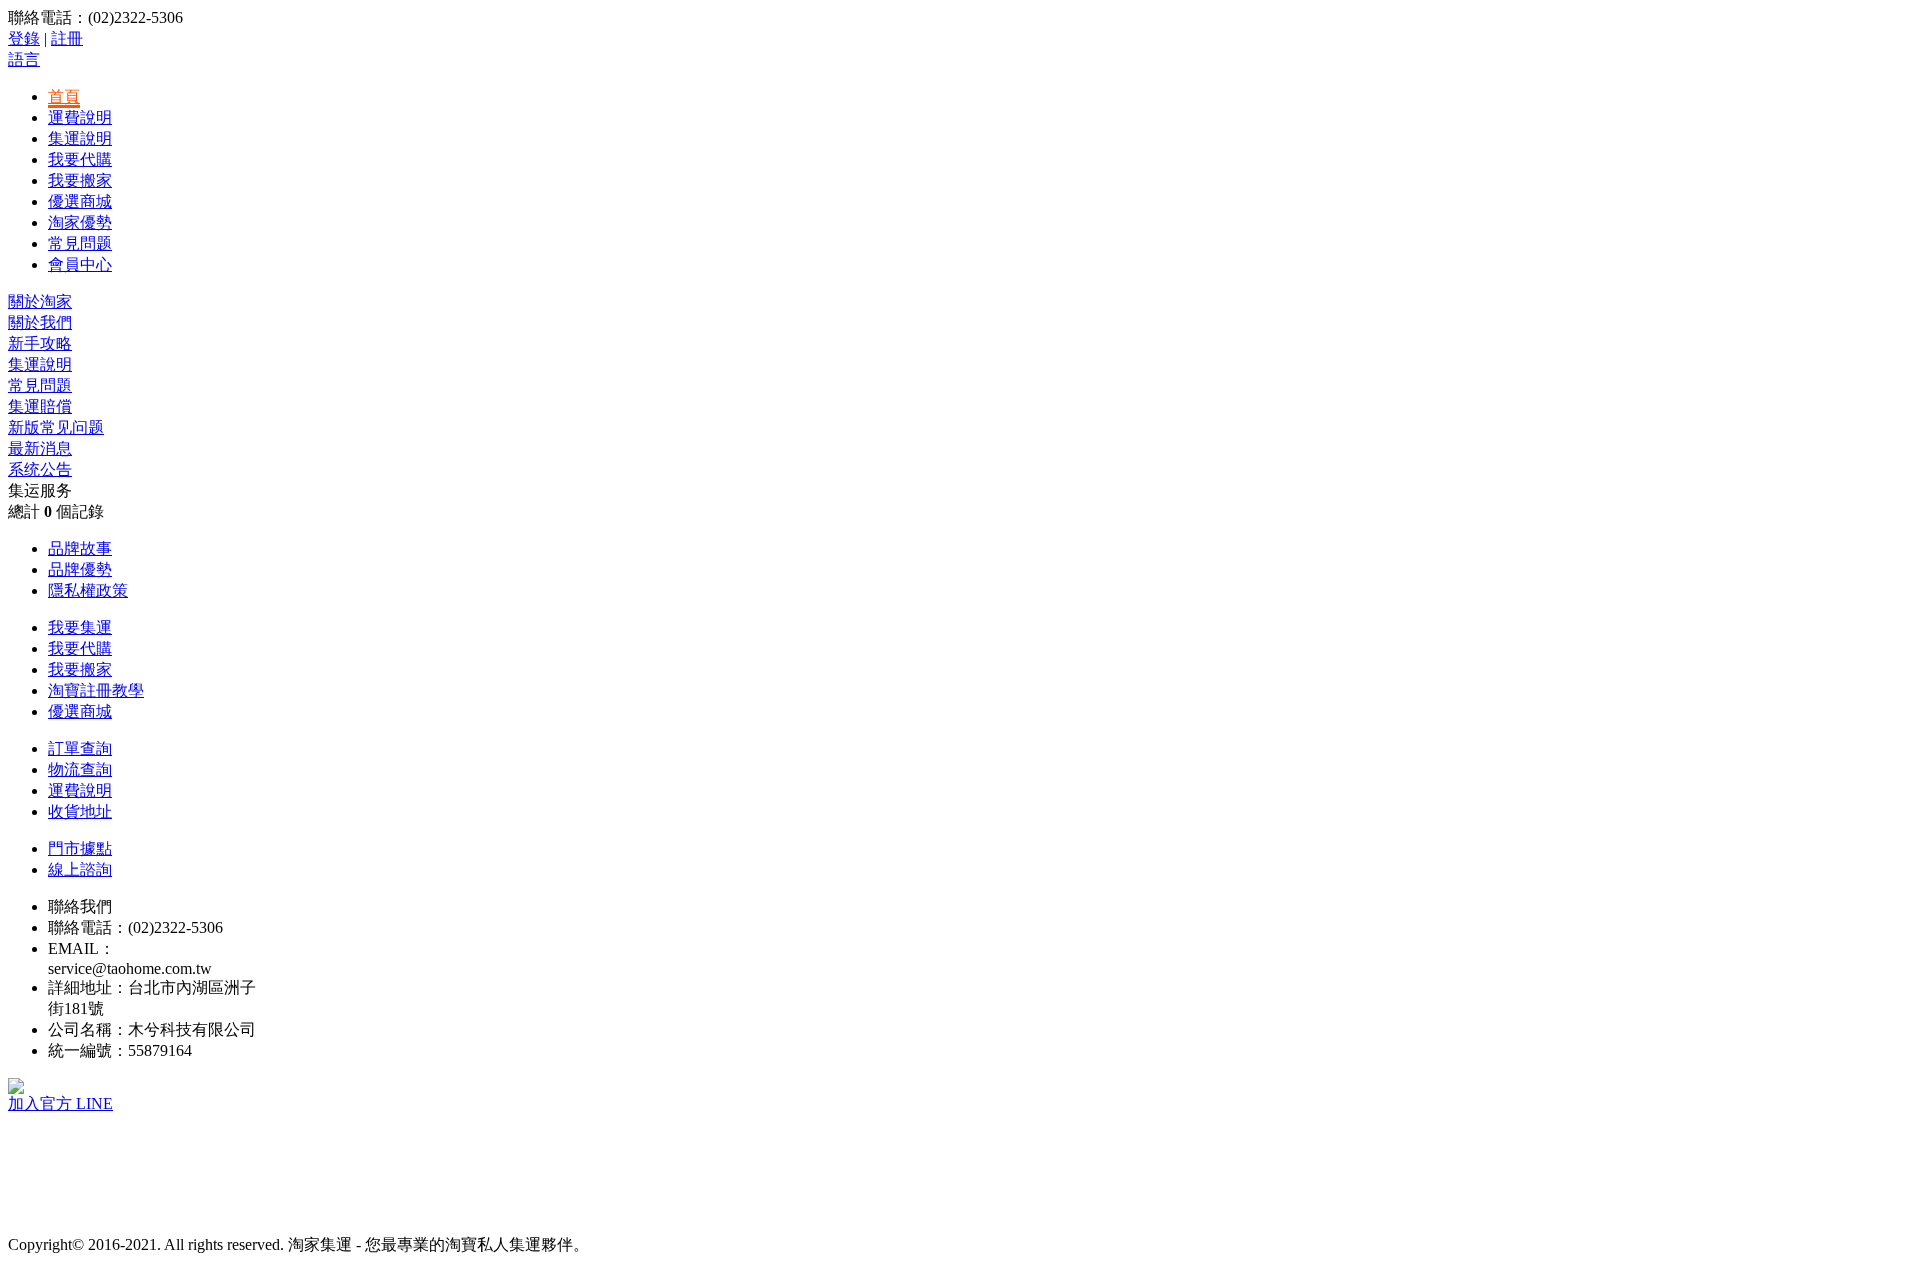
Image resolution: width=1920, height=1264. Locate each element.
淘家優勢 (80, 222)
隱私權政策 (88, 590)
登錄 (24, 38)
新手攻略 (40, 343)
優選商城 (80, 201)
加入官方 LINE (60, 1103)
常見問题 (80, 243)
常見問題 (40, 385)
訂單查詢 (80, 748)
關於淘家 (40, 301)
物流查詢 (80, 769)
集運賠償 (40, 406)
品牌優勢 (80, 569)
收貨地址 (80, 811)
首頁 (64, 96)
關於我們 (40, 322)
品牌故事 (80, 548)
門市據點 (80, 848)
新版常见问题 (56, 427)
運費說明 (80, 117)
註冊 (67, 38)
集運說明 (80, 138)
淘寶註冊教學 (96, 690)
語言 (24, 59)
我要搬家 (80, 180)
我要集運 (80, 627)
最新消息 (40, 448)
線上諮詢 (80, 869)
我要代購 (80, 159)
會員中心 (80, 264)
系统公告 (40, 469)
